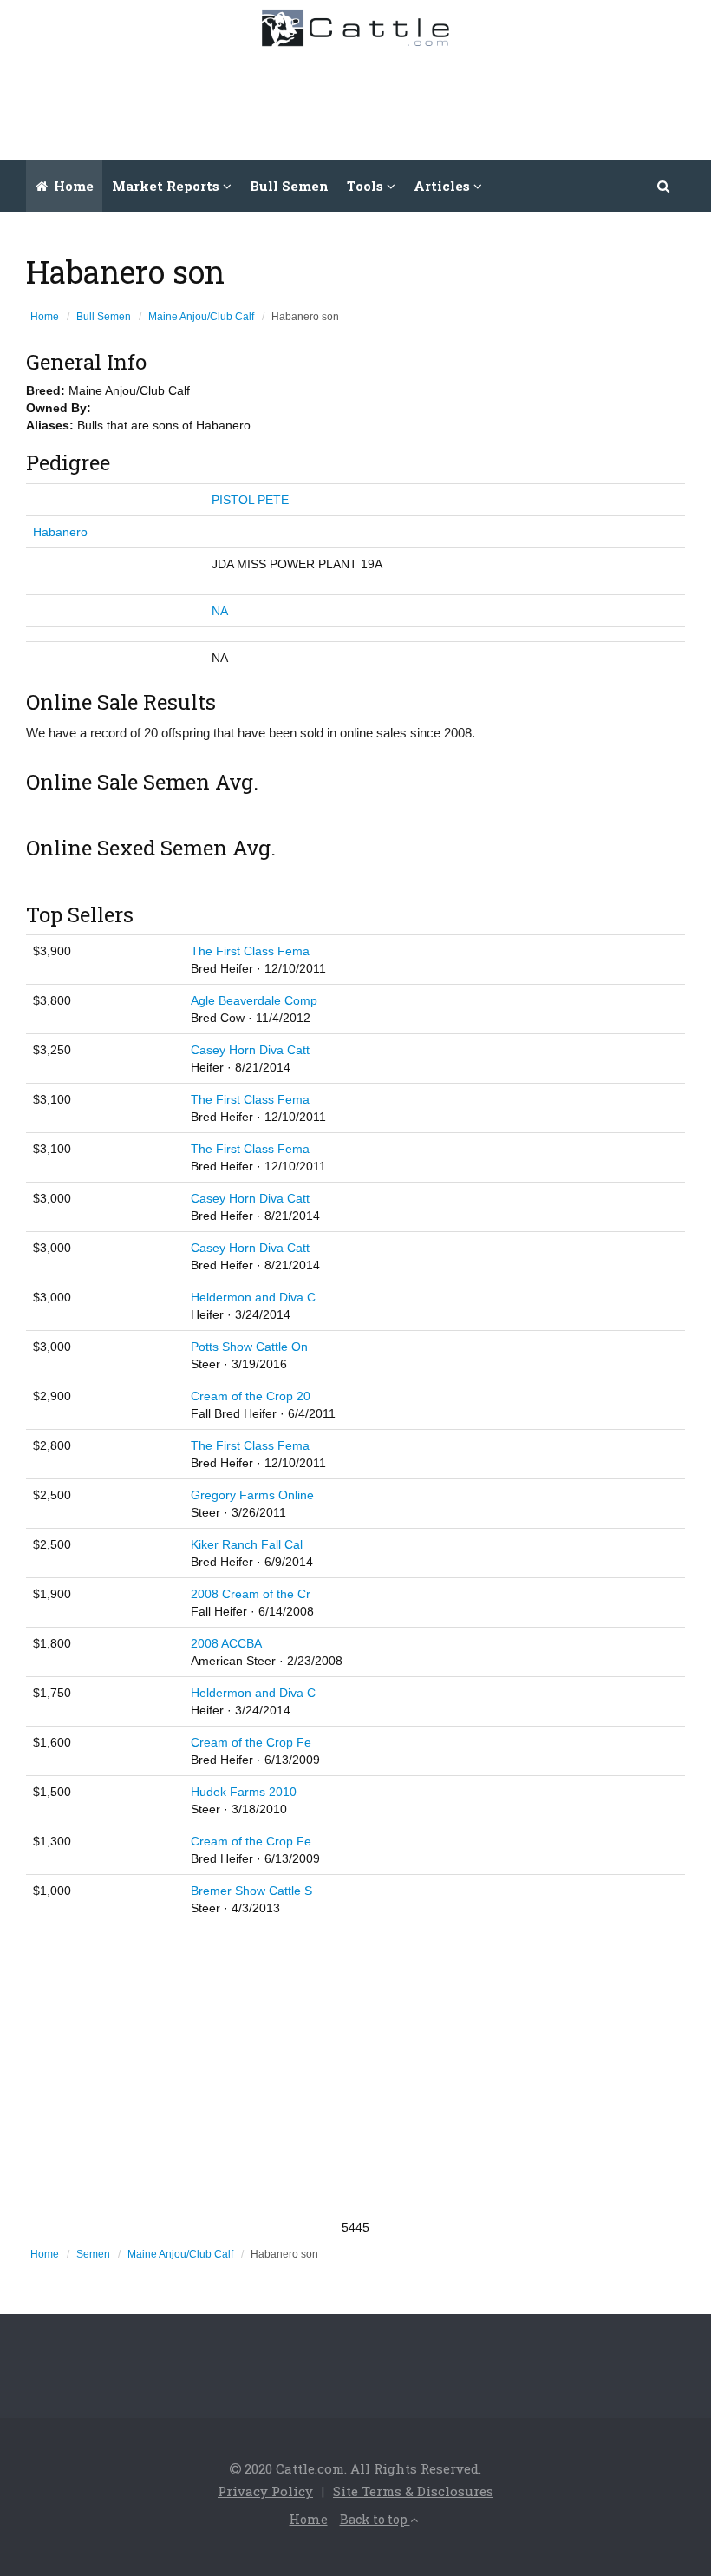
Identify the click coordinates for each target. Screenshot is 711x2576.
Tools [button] (367, 186)
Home (72, 186)
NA (220, 611)
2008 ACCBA (226, 1643)
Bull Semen (289, 186)
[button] (664, 186)
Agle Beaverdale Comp (254, 1000)
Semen (93, 2254)
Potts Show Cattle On (249, 1347)
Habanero (60, 532)
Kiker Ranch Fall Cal (247, 1544)
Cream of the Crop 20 (251, 1396)
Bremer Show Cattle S (251, 1891)
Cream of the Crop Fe (251, 1742)
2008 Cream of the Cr (251, 1594)
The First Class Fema (250, 951)
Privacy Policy (265, 2491)
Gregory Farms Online (252, 1495)
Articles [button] (444, 186)
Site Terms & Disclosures (413, 2491)
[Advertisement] (382, 99)
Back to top (375, 2519)
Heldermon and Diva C (253, 1297)
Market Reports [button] (167, 186)
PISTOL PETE (250, 500)
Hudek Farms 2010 (244, 1792)
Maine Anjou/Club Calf (201, 317)
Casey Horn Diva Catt (250, 1050)
